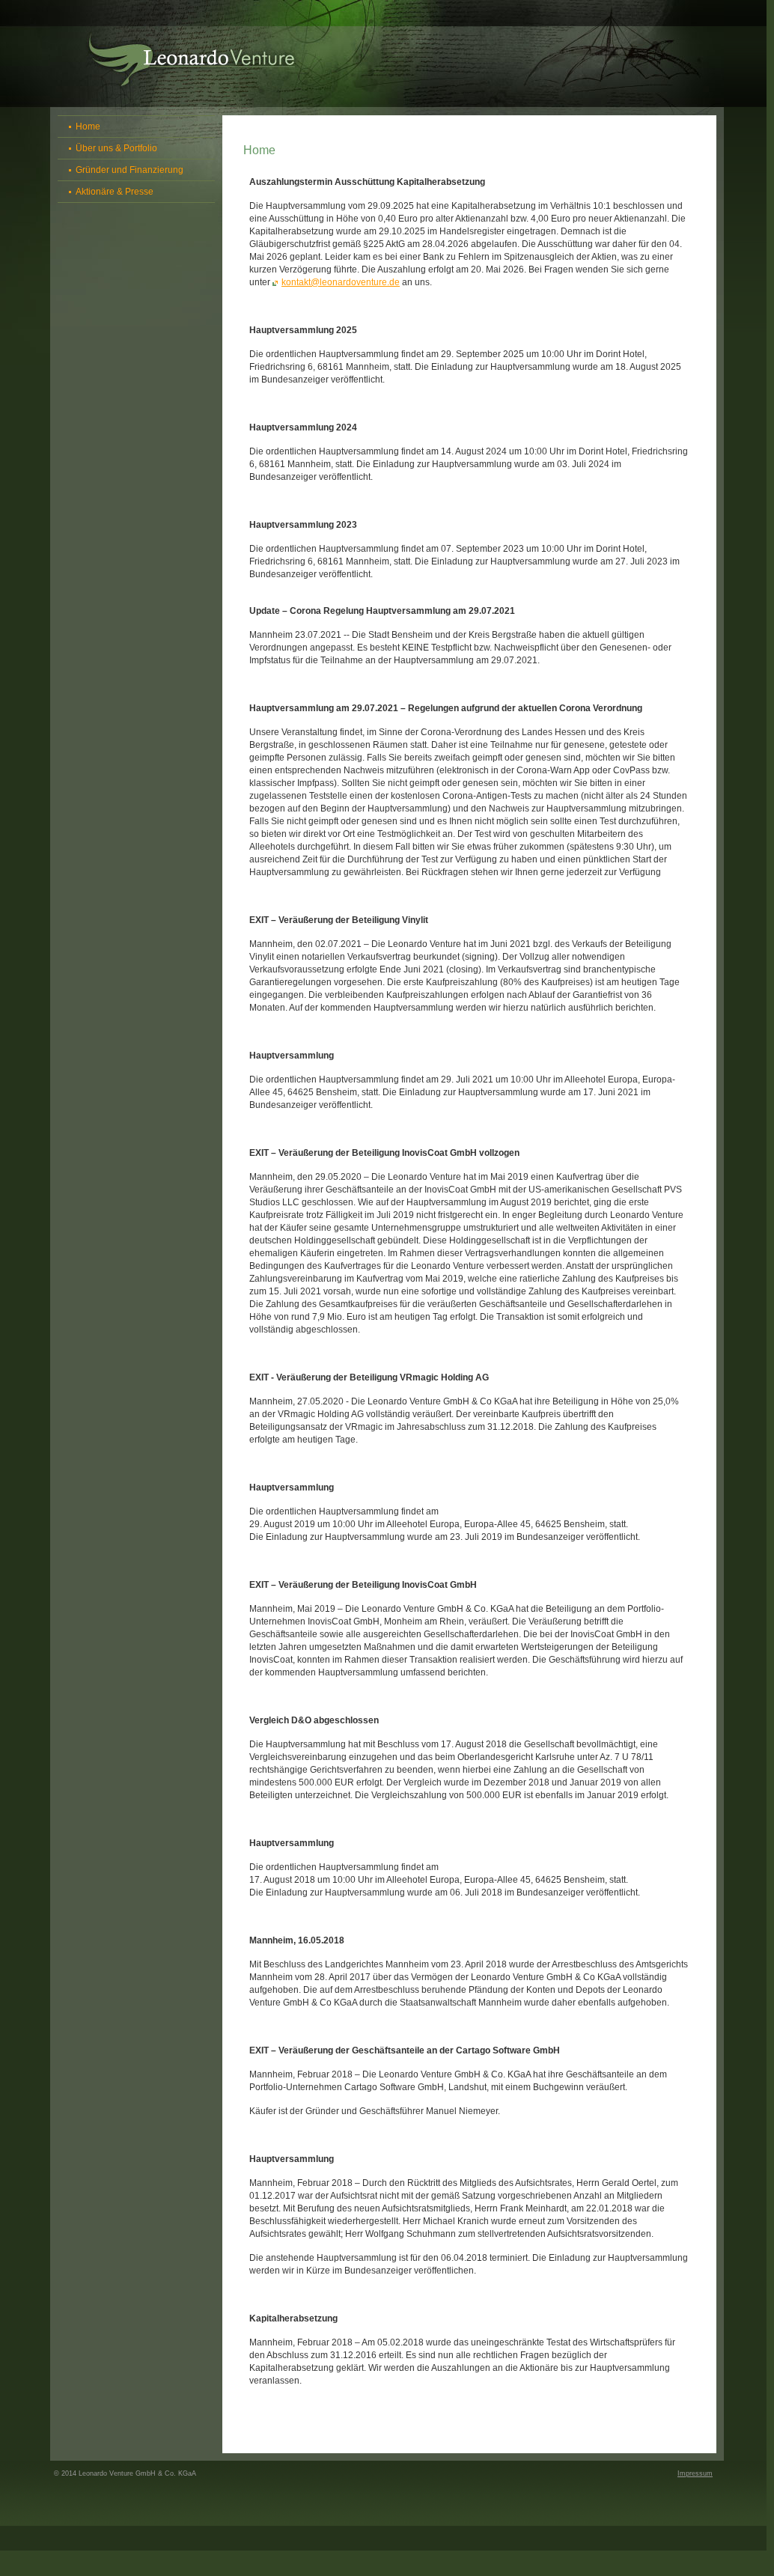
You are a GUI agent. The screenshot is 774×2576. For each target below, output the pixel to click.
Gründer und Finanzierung (129, 170)
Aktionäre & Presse (115, 192)
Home (88, 127)
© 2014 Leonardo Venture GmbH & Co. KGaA (125, 2473)
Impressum (695, 2473)
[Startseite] (192, 60)
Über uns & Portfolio (116, 148)
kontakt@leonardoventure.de (341, 282)
